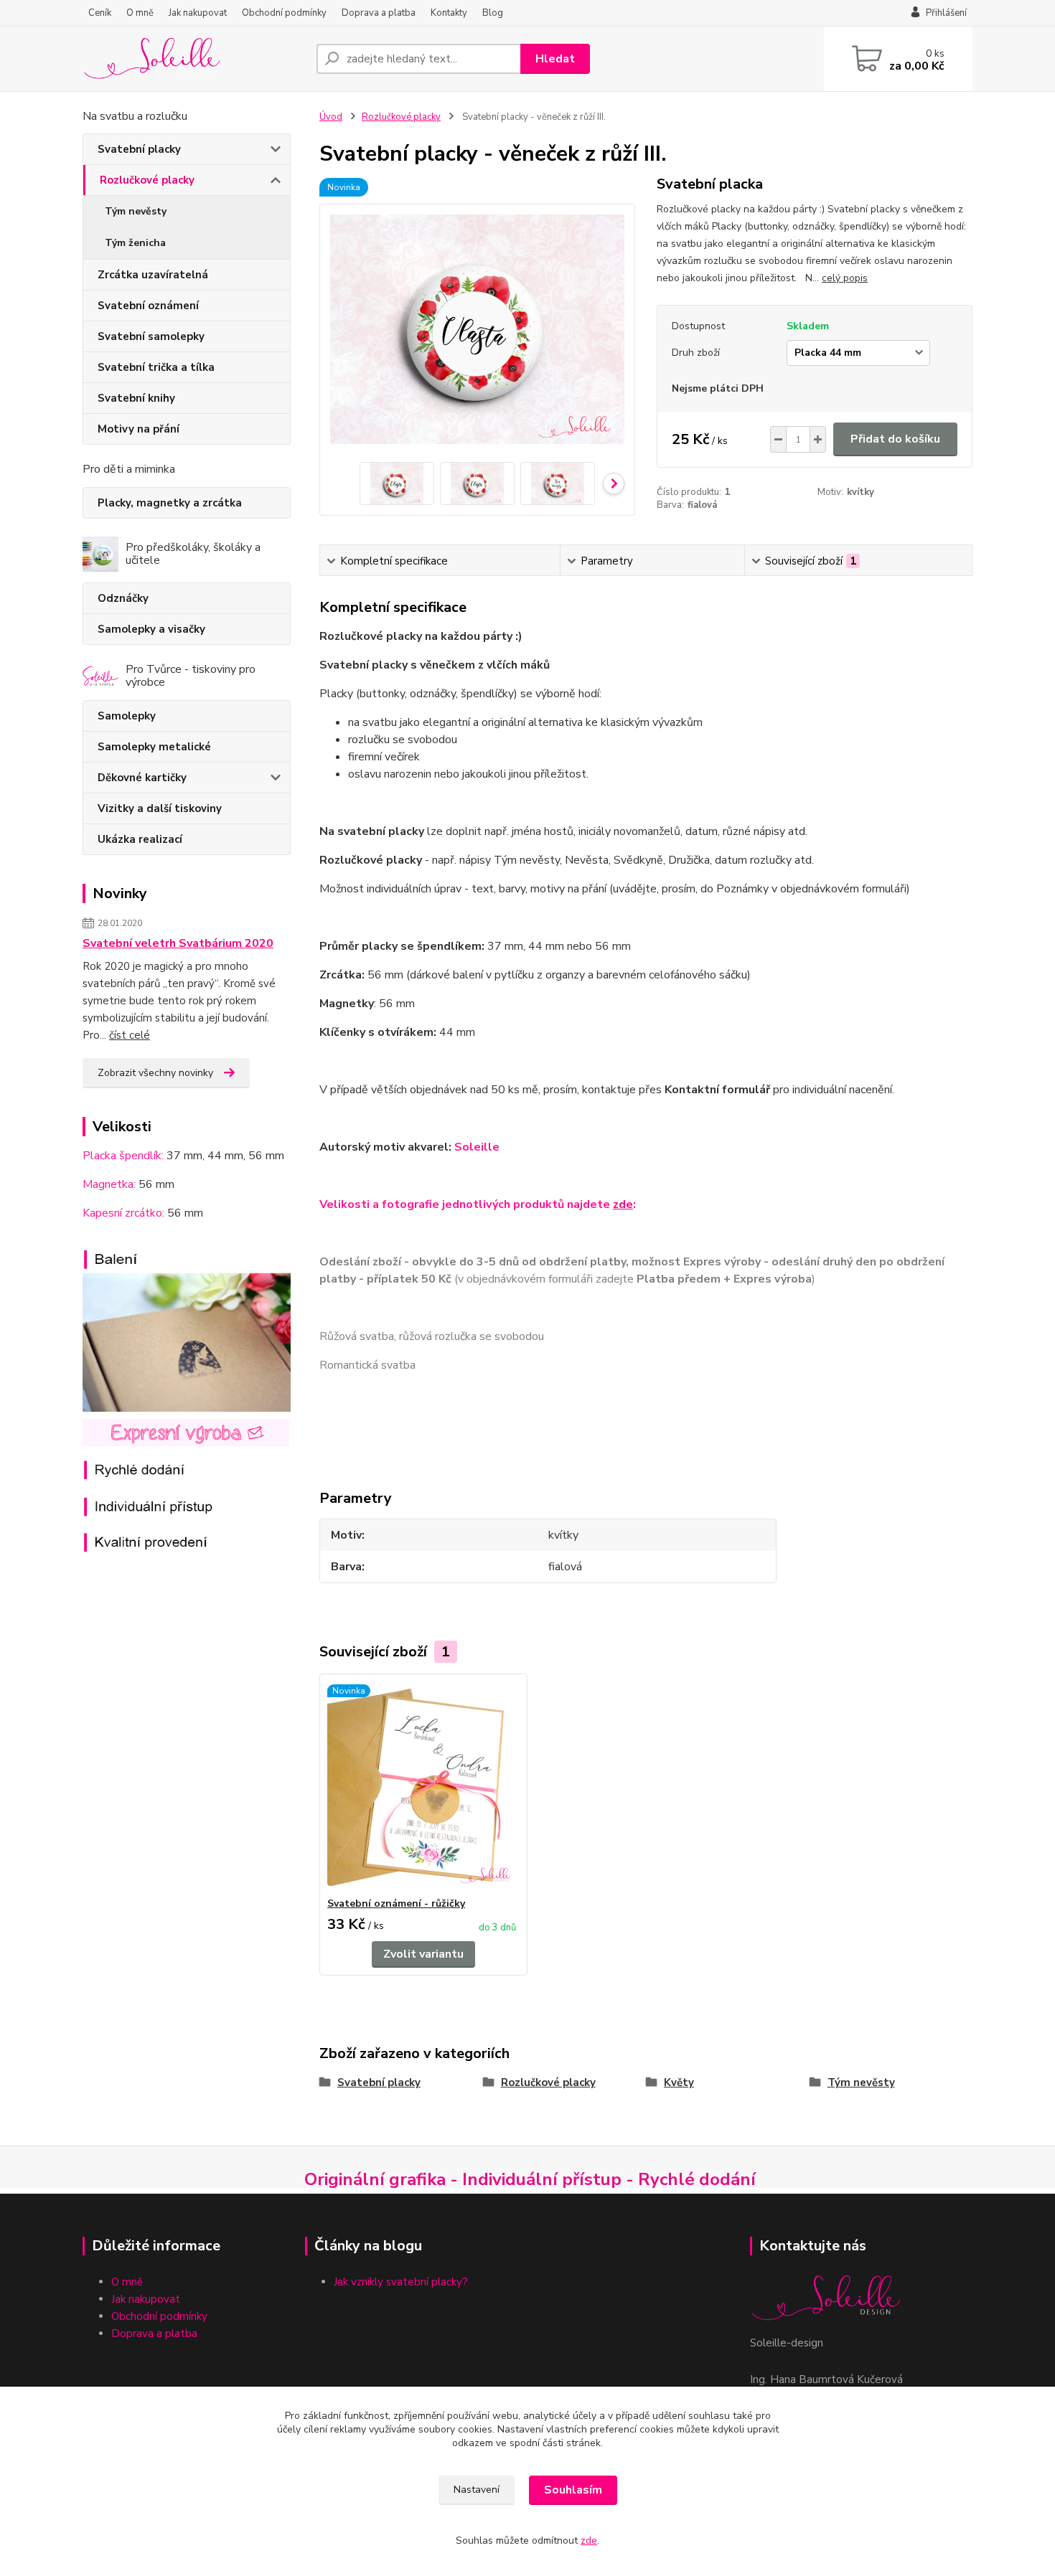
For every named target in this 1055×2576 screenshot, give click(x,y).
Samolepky (127, 716)
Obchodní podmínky (284, 13)
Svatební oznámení (148, 306)
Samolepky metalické (154, 747)
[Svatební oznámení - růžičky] (423, 1785)
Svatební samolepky (151, 336)
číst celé (130, 1035)
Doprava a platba (379, 13)
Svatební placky (139, 149)
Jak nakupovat (198, 13)
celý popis (845, 278)
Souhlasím (573, 2490)
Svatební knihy (136, 398)
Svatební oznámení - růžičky (396, 1903)
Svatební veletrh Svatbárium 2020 (178, 943)
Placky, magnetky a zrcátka (170, 503)
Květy (679, 2082)
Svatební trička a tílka (156, 367)
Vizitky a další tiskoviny (160, 808)
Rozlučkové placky (147, 180)
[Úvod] (194, 59)
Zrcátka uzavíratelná (153, 275)
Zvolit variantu (423, 1954)
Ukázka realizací (140, 839)
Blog (493, 13)
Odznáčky (123, 598)
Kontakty (449, 13)
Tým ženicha (135, 243)
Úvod (331, 117)
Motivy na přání (139, 429)
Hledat (555, 59)
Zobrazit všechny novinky (155, 1073)
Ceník (100, 13)
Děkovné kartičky (142, 778)
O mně (140, 13)
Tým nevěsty (136, 211)
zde (623, 1204)
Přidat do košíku (895, 439)
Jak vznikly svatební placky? (402, 2282)
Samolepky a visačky (151, 629)
